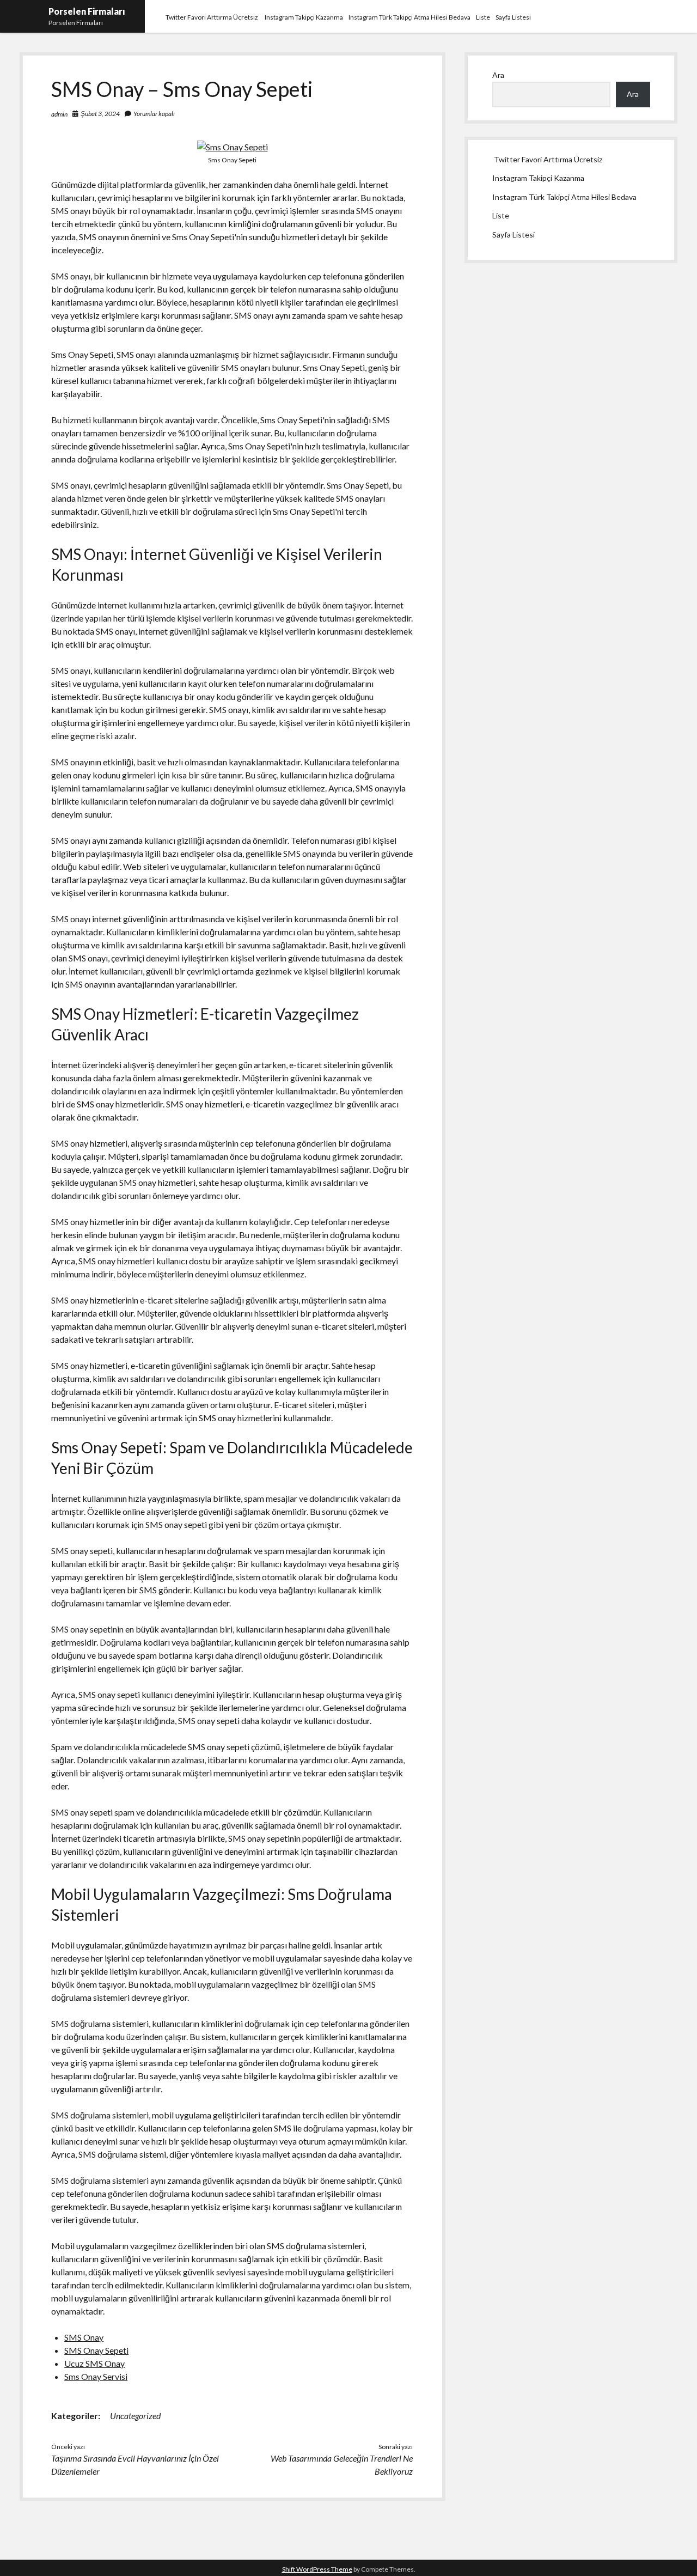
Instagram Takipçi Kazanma (304, 17)
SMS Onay (84, 2337)
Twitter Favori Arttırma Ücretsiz (212, 17)
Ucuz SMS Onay (94, 2363)
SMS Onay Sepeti (96, 2350)
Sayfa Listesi (513, 17)
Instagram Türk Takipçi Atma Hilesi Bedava (409, 17)
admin (59, 114)
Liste (483, 17)
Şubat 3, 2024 (100, 114)
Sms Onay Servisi (96, 2376)
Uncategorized (135, 2416)
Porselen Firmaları (87, 11)
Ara (498, 75)
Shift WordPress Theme (317, 2569)
